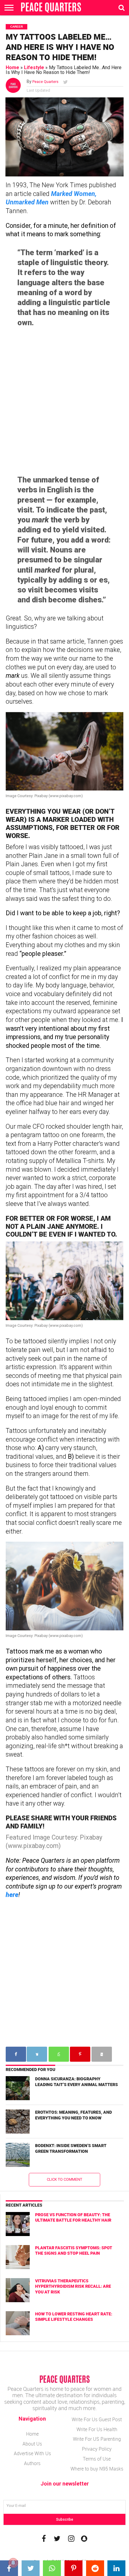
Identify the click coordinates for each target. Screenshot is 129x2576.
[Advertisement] (64, 401)
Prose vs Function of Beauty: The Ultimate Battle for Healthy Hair (73, 2217)
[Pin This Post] (75, 2568)
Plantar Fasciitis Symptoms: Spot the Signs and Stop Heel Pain (74, 2250)
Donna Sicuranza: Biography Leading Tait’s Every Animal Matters (76, 2082)
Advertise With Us (32, 2453)
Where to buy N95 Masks (97, 2469)
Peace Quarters (45, 82)
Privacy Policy (97, 2449)
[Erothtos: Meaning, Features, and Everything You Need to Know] (18, 2122)
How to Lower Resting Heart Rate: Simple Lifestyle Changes (74, 2317)
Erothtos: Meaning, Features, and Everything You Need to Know (73, 2115)
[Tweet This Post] (32, 2568)
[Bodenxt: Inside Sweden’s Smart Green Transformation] (18, 2155)
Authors (32, 2463)
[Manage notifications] (13, 2563)
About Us (32, 2444)
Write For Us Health (97, 2429)
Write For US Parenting (97, 2439)
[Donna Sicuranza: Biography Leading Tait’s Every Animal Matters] (18, 2088)
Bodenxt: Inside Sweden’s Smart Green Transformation (71, 2148)
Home (12, 67)
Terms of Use (97, 2459)
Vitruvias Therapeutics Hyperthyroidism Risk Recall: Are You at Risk (73, 2286)
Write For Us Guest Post (97, 2419)
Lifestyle (34, 67)
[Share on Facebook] (11, 2568)
